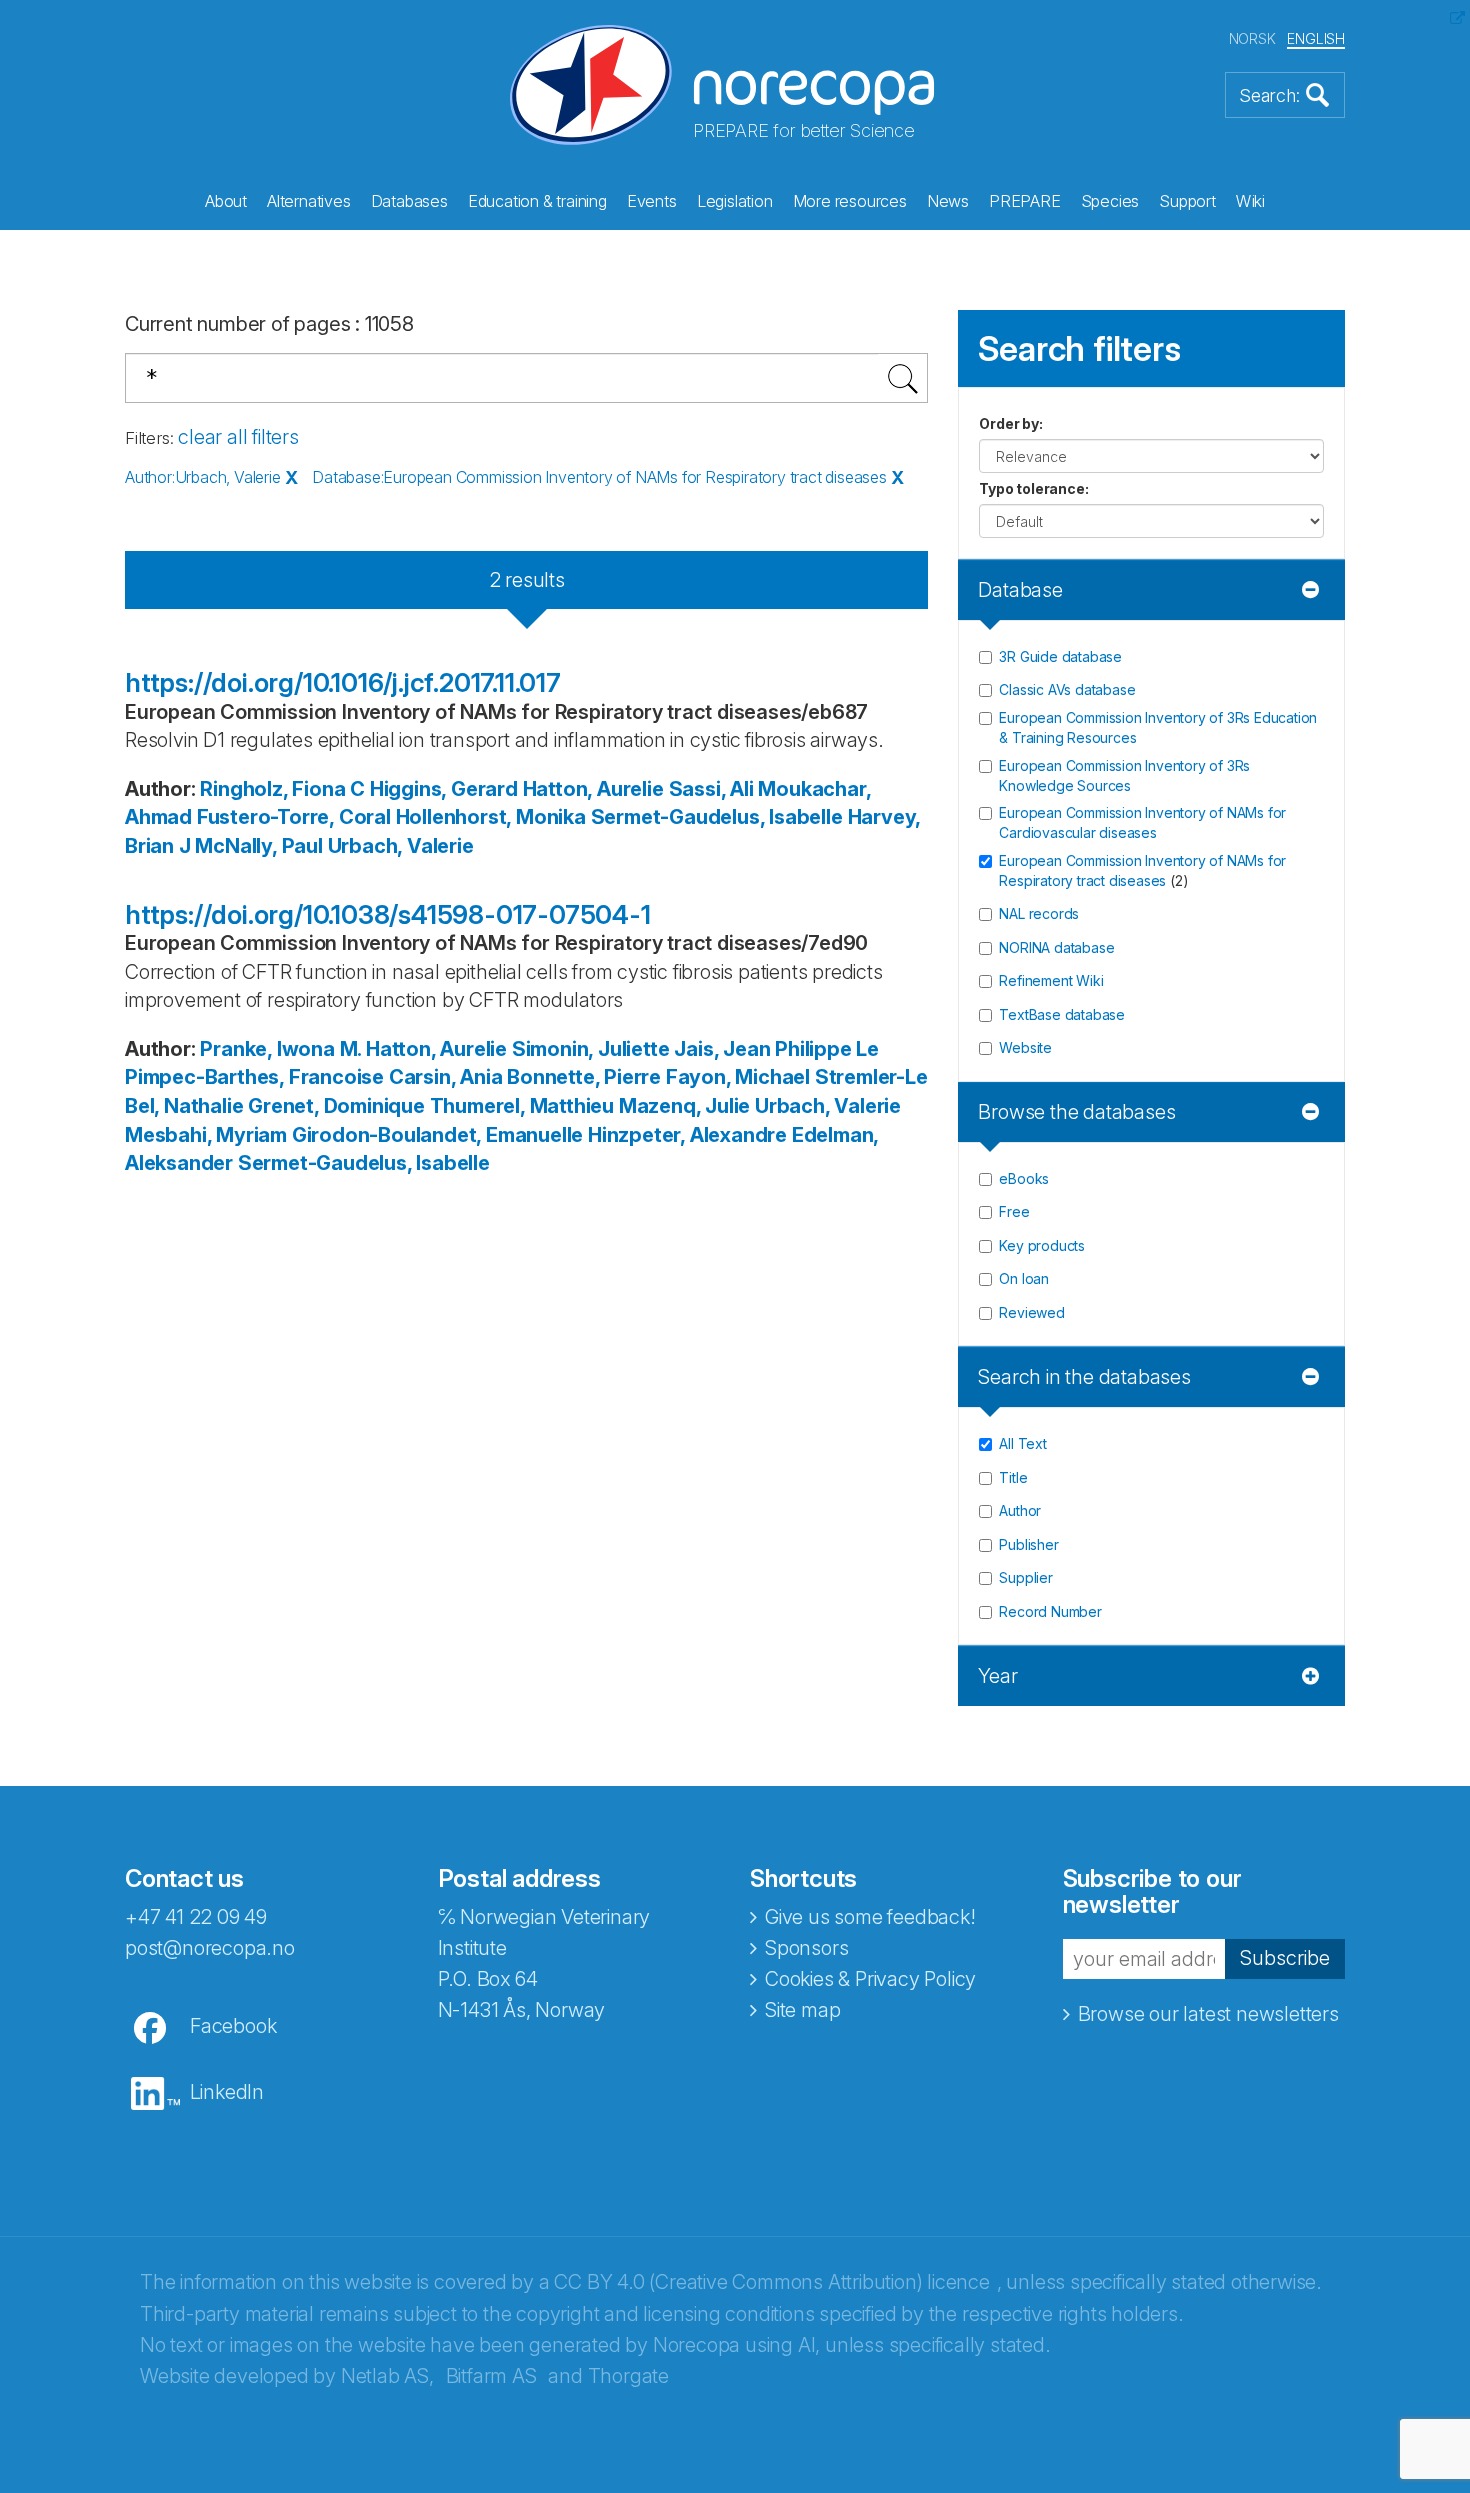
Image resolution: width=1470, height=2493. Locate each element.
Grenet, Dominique (336, 1106)
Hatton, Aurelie (593, 789)
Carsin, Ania (446, 1077)
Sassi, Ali (711, 789)
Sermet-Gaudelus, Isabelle (717, 817)
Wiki (1250, 201)
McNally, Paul (258, 846)
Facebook (233, 2026)
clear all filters (238, 437)
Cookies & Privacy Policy (870, 1979)
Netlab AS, (387, 2376)
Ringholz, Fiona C (282, 789)
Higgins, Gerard (444, 789)
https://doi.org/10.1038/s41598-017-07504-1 (388, 914)
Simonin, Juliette (591, 1049)
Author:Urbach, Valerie (203, 477)
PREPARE (1025, 201)
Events (652, 201)
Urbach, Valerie (401, 846)
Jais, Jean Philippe (762, 1049)
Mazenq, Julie (684, 1106)
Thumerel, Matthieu (522, 1106)
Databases (409, 201)
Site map (802, 2010)
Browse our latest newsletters (1208, 2014)
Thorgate (628, 2376)
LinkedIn (227, 2092)
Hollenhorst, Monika (491, 817)
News (948, 201)
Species (1110, 201)
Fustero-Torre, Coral (294, 817)
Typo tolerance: (1033, 488)
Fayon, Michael (738, 1077)
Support (1187, 201)
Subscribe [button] (1285, 1958)
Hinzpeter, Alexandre (687, 1135)
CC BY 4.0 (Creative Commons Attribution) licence (771, 2282)
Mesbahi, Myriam (206, 1135)
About (226, 201)
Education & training (537, 201)
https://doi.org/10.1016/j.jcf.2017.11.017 (343, 682)
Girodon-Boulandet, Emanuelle (437, 1135)
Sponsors (806, 1948)
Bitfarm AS (491, 2376)
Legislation (735, 201)
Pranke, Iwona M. (280, 1049)
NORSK (1252, 38)
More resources (850, 201)
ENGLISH (1316, 38)
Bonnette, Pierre (584, 1077)
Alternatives (309, 201)
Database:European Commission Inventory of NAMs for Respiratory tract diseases (599, 477)
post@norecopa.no (210, 1948)
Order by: (1010, 423)
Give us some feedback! (870, 1917)
